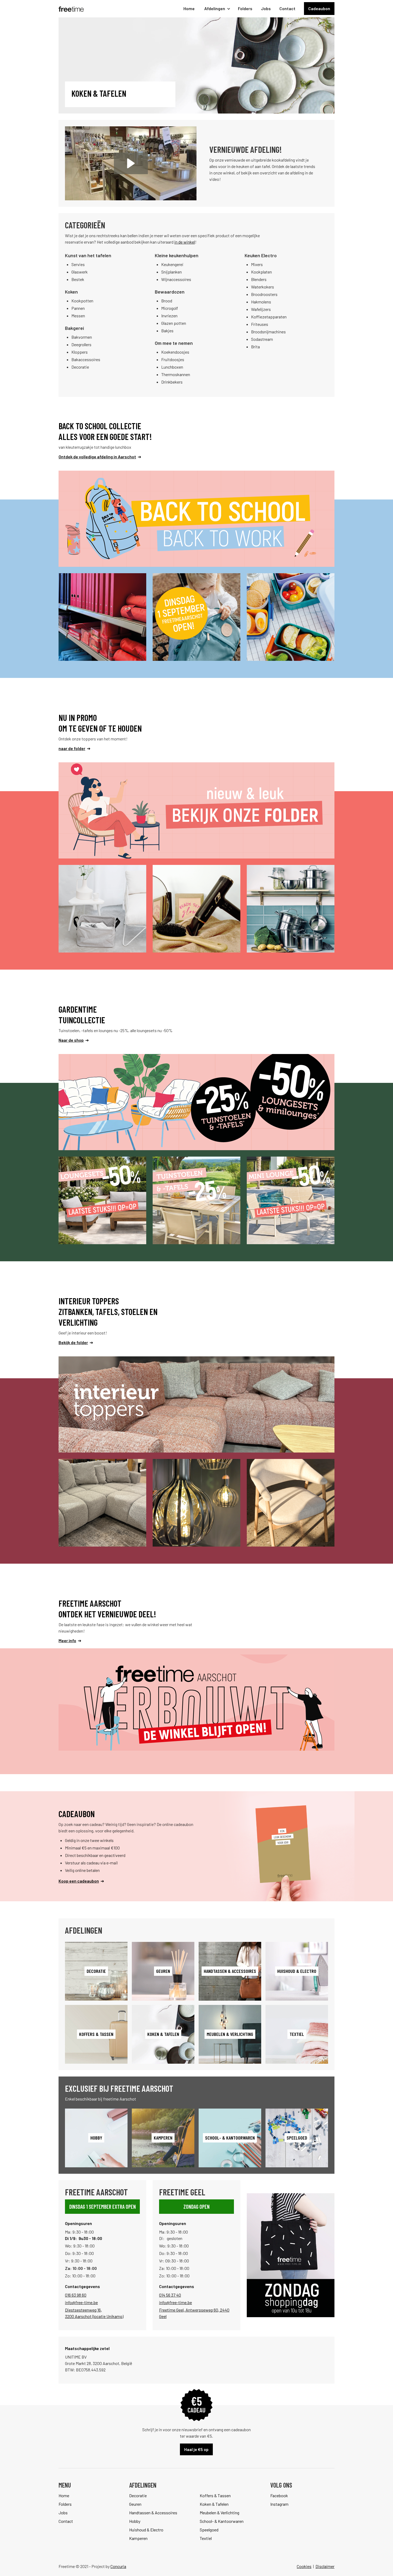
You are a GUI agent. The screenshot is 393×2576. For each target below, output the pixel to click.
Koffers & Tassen (215, 2495)
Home (189, 8)
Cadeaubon (319, 8)
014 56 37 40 (170, 2295)
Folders (245, 8)
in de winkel (185, 242)
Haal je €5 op (196, 2449)
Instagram (279, 2504)
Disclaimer (325, 2566)
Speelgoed (209, 2530)
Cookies (304, 2566)
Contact (287, 8)
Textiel (206, 2538)
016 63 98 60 (76, 2295)
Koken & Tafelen (214, 2504)
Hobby (135, 2521)
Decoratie (138, 2495)
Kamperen (138, 2538)
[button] (216, 9)
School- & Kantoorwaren (222, 2521)
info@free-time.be (81, 2302)
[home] (71, 9)
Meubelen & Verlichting (219, 2513)
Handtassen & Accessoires (153, 2513)
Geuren (135, 2504)
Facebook (279, 2495)
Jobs (266, 8)
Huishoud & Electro (146, 2530)
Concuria (118, 2566)
